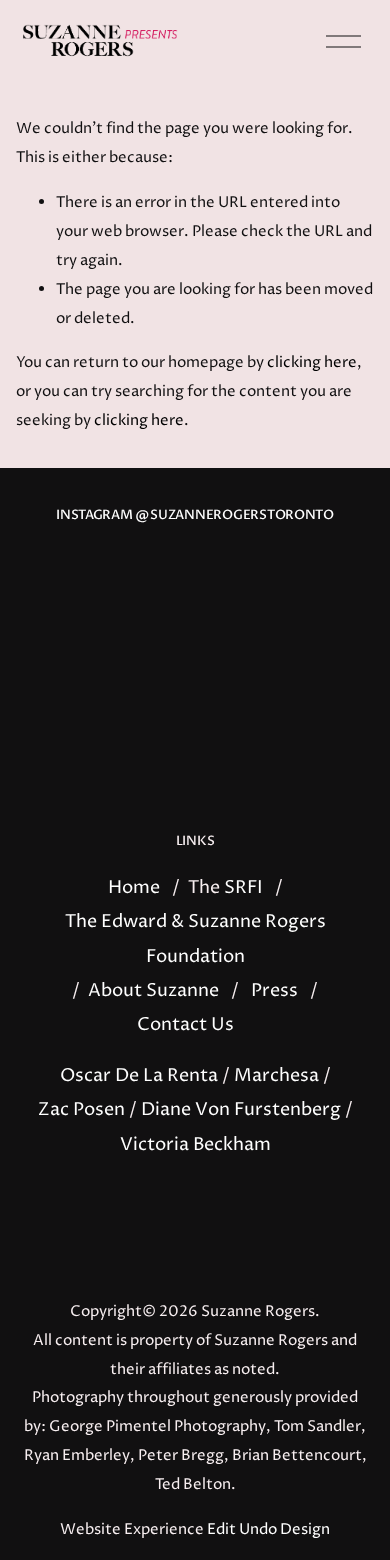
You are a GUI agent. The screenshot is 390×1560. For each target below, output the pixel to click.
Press (274, 991)
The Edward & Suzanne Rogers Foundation (195, 939)
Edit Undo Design (268, 1529)
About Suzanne (153, 991)
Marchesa (276, 1076)
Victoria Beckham (195, 1145)
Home (134, 888)
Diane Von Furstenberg (241, 1110)
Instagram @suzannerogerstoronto (195, 515)
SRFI (243, 888)
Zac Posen (81, 1110)
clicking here (312, 362)
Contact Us (185, 1025)
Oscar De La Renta (139, 1076)
